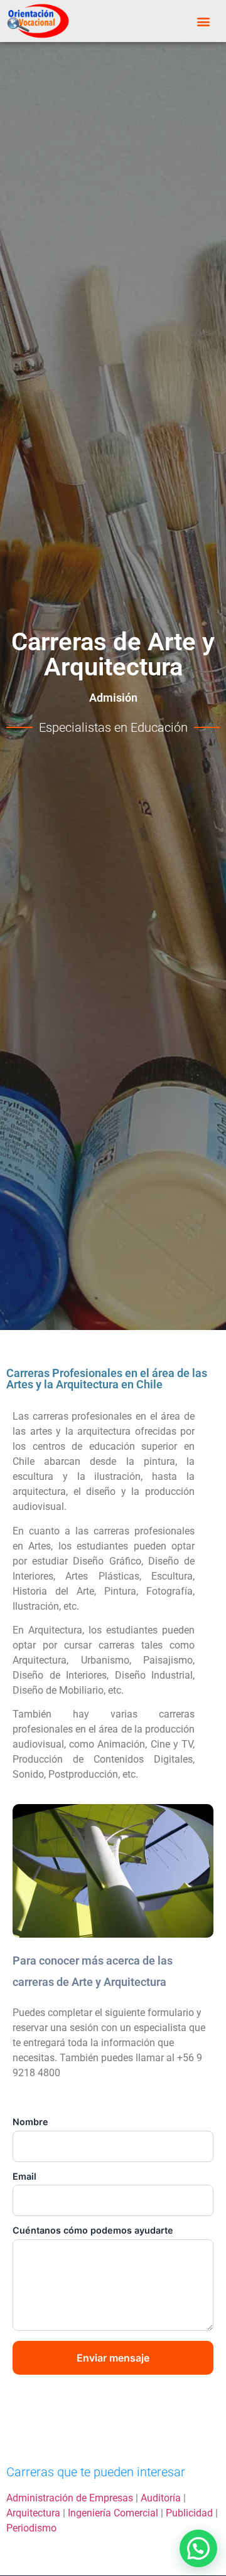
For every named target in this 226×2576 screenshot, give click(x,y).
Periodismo (31, 2528)
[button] (204, 21)
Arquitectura (33, 2513)
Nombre (30, 2122)
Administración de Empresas (70, 2498)
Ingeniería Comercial (113, 2513)
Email (24, 2177)
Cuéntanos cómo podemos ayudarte (93, 2230)
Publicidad (189, 2513)
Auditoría (161, 2498)
